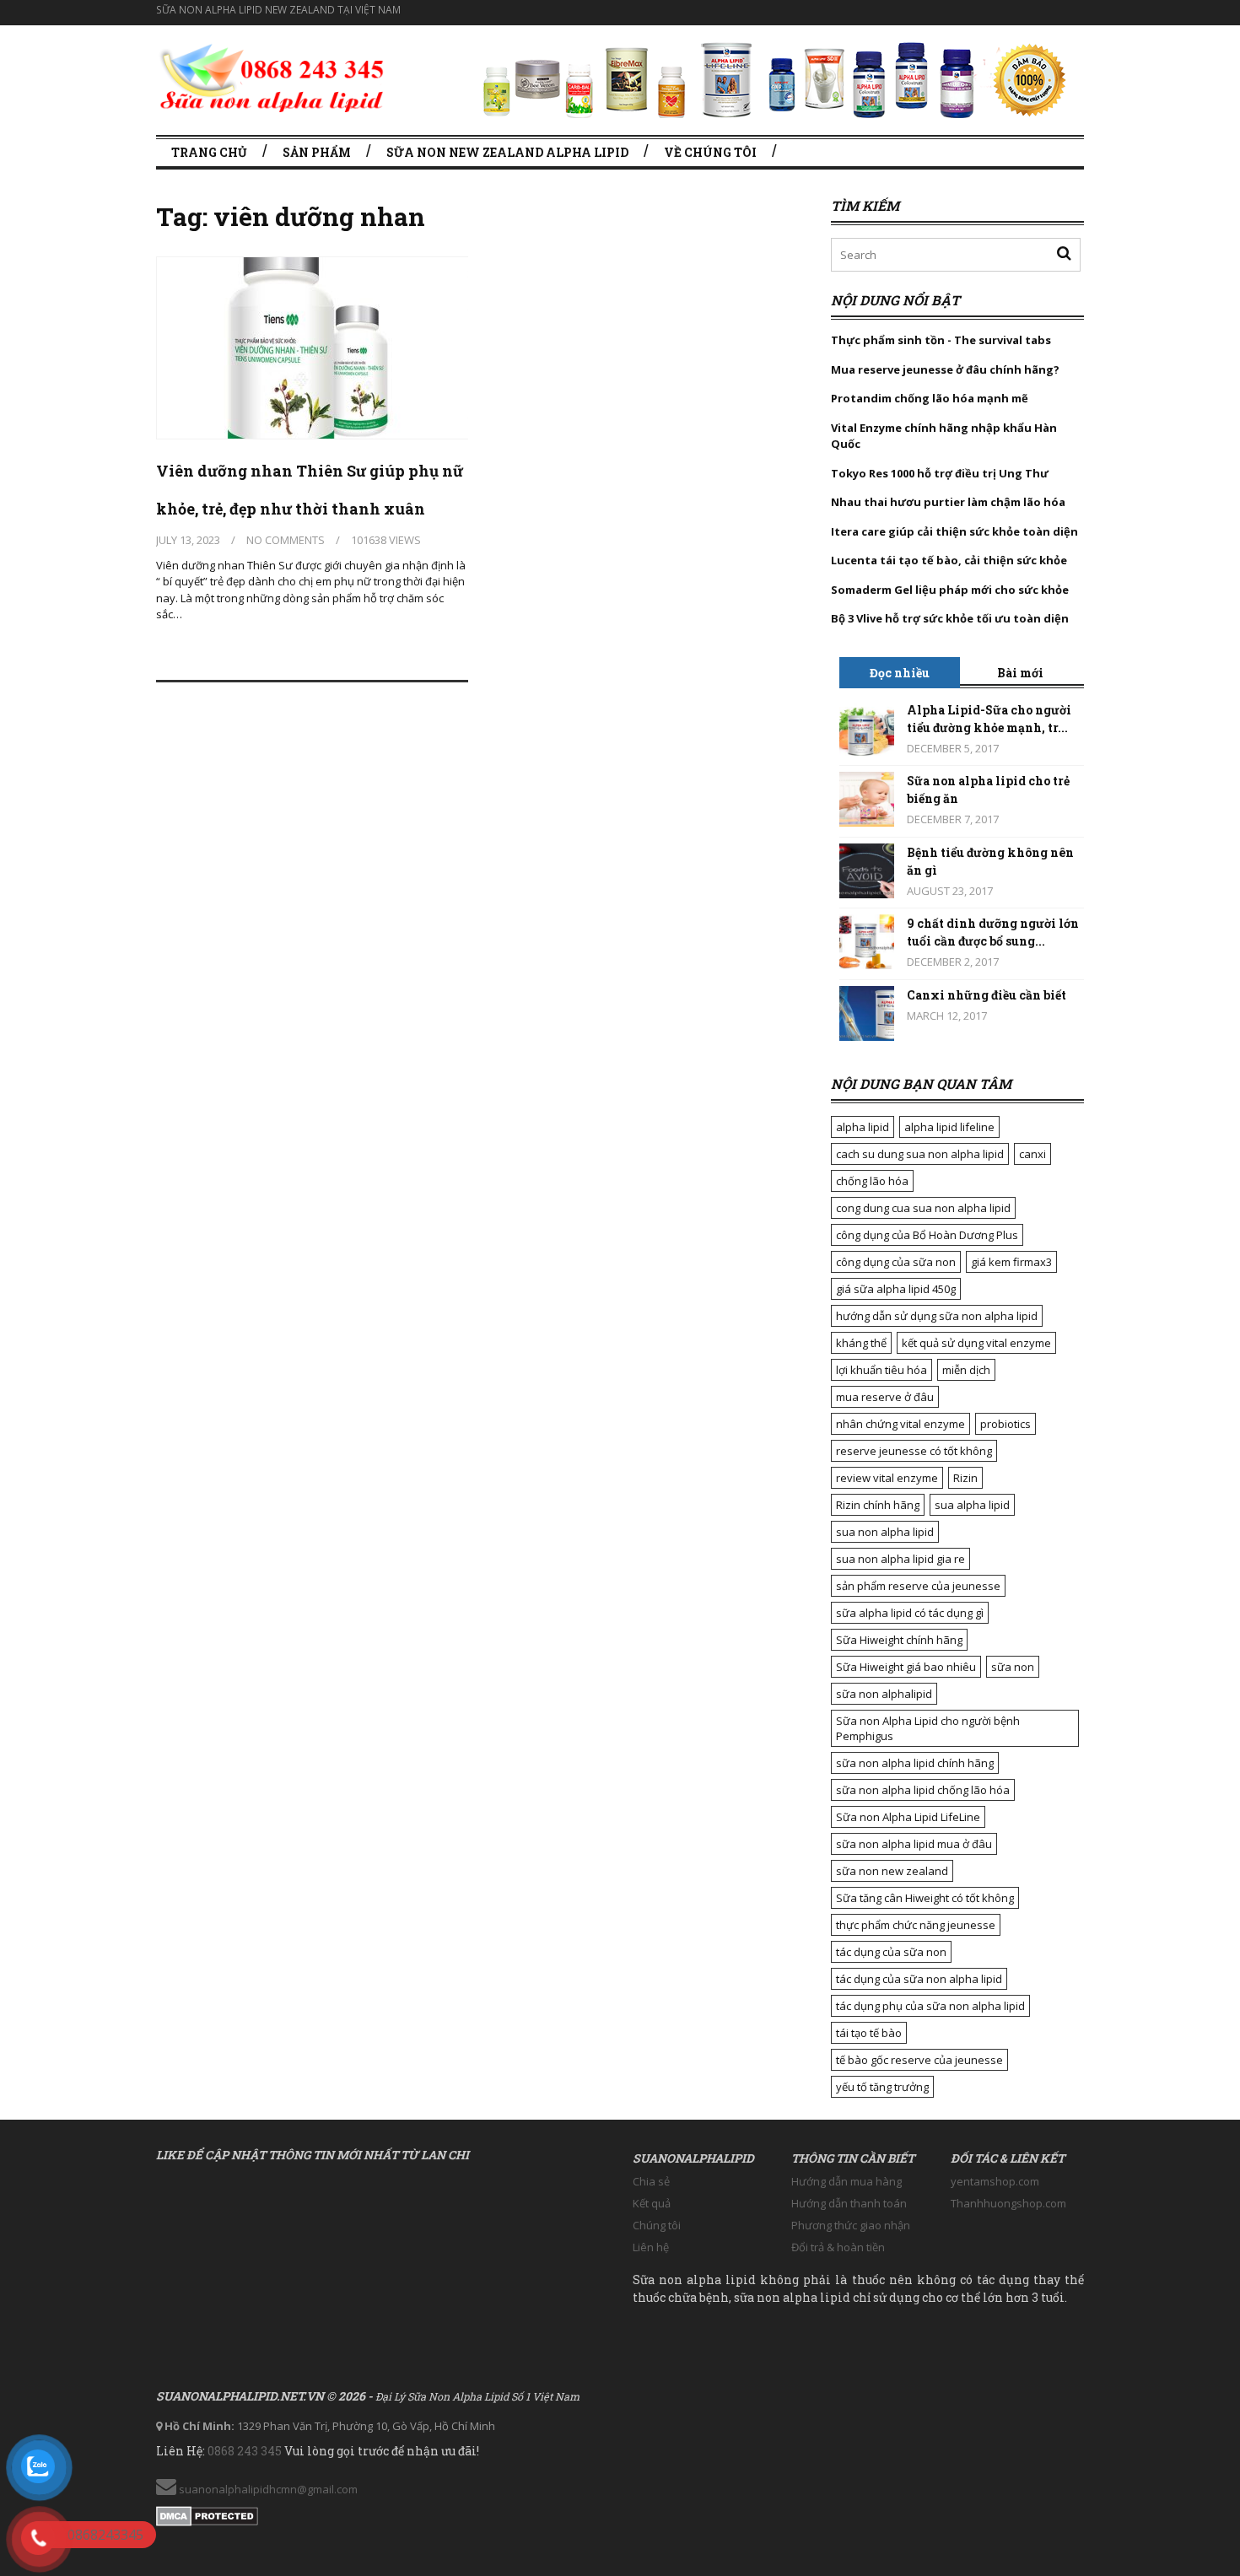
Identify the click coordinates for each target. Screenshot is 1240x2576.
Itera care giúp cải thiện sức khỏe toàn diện (954, 531)
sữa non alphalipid (884, 1694)
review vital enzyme (887, 1478)
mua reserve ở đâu (885, 1397)
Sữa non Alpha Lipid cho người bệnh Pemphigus (928, 1728)
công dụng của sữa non (896, 1262)
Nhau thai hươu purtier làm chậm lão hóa (948, 502)
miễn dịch (966, 1370)
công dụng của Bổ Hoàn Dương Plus (927, 1235)
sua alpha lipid (972, 1505)
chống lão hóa (872, 1181)
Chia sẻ (651, 2181)
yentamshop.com (995, 2181)
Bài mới (1020, 673)
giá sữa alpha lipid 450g (896, 1289)
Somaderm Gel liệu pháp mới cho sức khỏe (950, 590)
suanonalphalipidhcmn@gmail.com (267, 2489)
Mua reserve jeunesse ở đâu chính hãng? (945, 369)
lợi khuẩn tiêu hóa (881, 1370)
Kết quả (652, 2203)
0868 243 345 (245, 2451)
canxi (1032, 1154)
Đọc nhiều (900, 673)
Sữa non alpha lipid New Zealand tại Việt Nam (278, 10)
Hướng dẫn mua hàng (846, 2181)
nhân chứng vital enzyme (900, 1424)
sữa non (1013, 1667)
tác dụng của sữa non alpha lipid (919, 1979)
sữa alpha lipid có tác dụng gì (910, 1613)
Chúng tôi (657, 2225)
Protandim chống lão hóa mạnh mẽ (930, 398)
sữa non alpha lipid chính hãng (915, 1763)
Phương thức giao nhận (851, 2225)
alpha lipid (863, 1127)
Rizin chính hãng (878, 1505)
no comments (286, 540)
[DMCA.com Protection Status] (207, 2513)
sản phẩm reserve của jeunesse (918, 1586)
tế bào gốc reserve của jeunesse (919, 2060)
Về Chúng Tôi (710, 152)
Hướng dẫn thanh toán (849, 2203)
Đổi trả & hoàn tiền (838, 2247)
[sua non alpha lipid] (272, 75)
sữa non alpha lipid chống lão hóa (923, 1790)
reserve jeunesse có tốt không (914, 1451)
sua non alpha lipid (885, 1532)
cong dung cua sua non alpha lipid (923, 1208)
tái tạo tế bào (869, 2033)
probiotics (1005, 1424)
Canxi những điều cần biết (987, 995)
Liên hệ (651, 2247)
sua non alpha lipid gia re (900, 1559)
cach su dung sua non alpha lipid (920, 1154)
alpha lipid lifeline (949, 1127)
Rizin (965, 1478)
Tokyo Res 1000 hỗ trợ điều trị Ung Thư (940, 473)
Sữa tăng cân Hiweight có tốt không (925, 1898)
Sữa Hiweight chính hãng (899, 1640)
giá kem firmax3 (1011, 1262)
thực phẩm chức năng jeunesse (916, 1925)
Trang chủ (209, 152)
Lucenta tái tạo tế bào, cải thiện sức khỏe (949, 560)
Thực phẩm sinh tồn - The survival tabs (941, 340)
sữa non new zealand (892, 1871)
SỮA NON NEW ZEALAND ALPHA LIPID (507, 152)
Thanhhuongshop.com (1008, 2203)
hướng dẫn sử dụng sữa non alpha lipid (937, 1316)
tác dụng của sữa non (891, 1952)
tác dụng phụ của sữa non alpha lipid (930, 2006)
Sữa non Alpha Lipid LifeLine (908, 1817)
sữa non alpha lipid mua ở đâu (914, 1844)
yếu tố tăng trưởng (882, 2087)
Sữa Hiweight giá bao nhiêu (906, 1667)
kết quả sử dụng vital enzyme (976, 1343)
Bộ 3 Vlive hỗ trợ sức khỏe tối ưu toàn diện (951, 618)
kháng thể (861, 1343)
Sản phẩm (317, 152)
